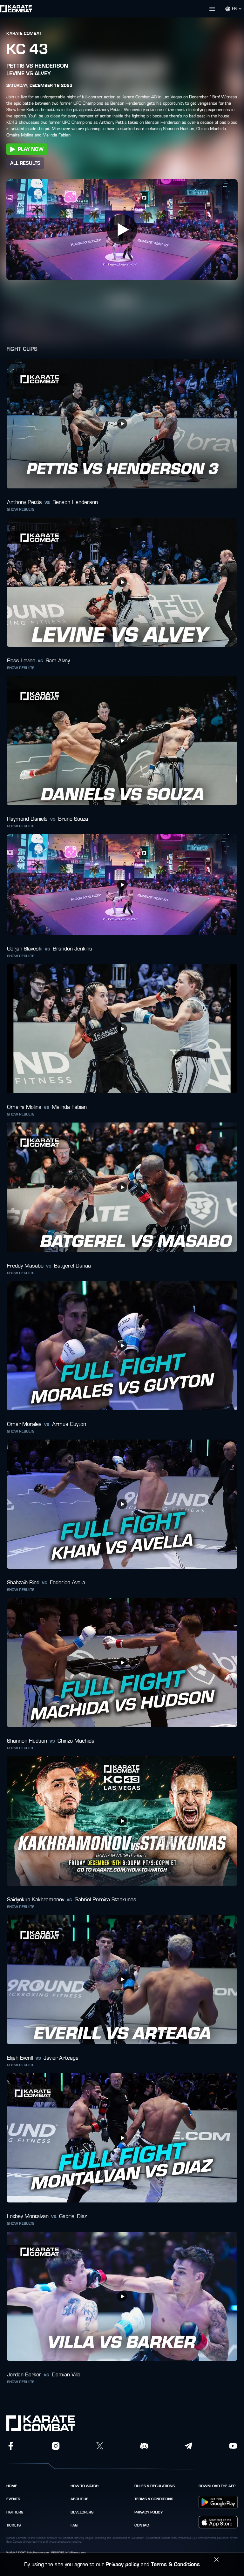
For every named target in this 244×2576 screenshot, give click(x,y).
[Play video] (122, 229)
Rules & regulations (155, 2486)
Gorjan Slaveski (25, 949)
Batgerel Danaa (72, 1266)
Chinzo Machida (76, 1741)
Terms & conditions (154, 2499)
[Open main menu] (136, 9)
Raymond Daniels (27, 819)
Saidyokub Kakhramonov (36, 1900)
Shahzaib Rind (23, 1583)
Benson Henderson (75, 502)
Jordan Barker (24, 2375)
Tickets (14, 2525)
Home (12, 2486)
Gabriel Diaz (73, 2216)
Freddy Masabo (25, 1266)
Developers (82, 2512)
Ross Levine (21, 661)
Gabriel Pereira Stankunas (105, 1900)
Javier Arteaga (61, 2058)
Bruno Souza (73, 819)
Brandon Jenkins (72, 949)
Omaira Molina (24, 1107)
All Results (25, 163)
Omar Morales (24, 1424)
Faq (74, 2525)
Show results (21, 509)
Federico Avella (68, 1583)
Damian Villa (66, 2375)
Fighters (15, 2512)
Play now (31, 149)
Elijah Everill (20, 2058)
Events (13, 2499)
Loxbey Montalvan (28, 2216)
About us (79, 2499)
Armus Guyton (69, 1424)
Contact (143, 2525)
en (235, 9)
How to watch (85, 2486)
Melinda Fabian (69, 1107)
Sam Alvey (58, 661)
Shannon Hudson (27, 1741)
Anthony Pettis (24, 502)
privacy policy (149, 2512)
